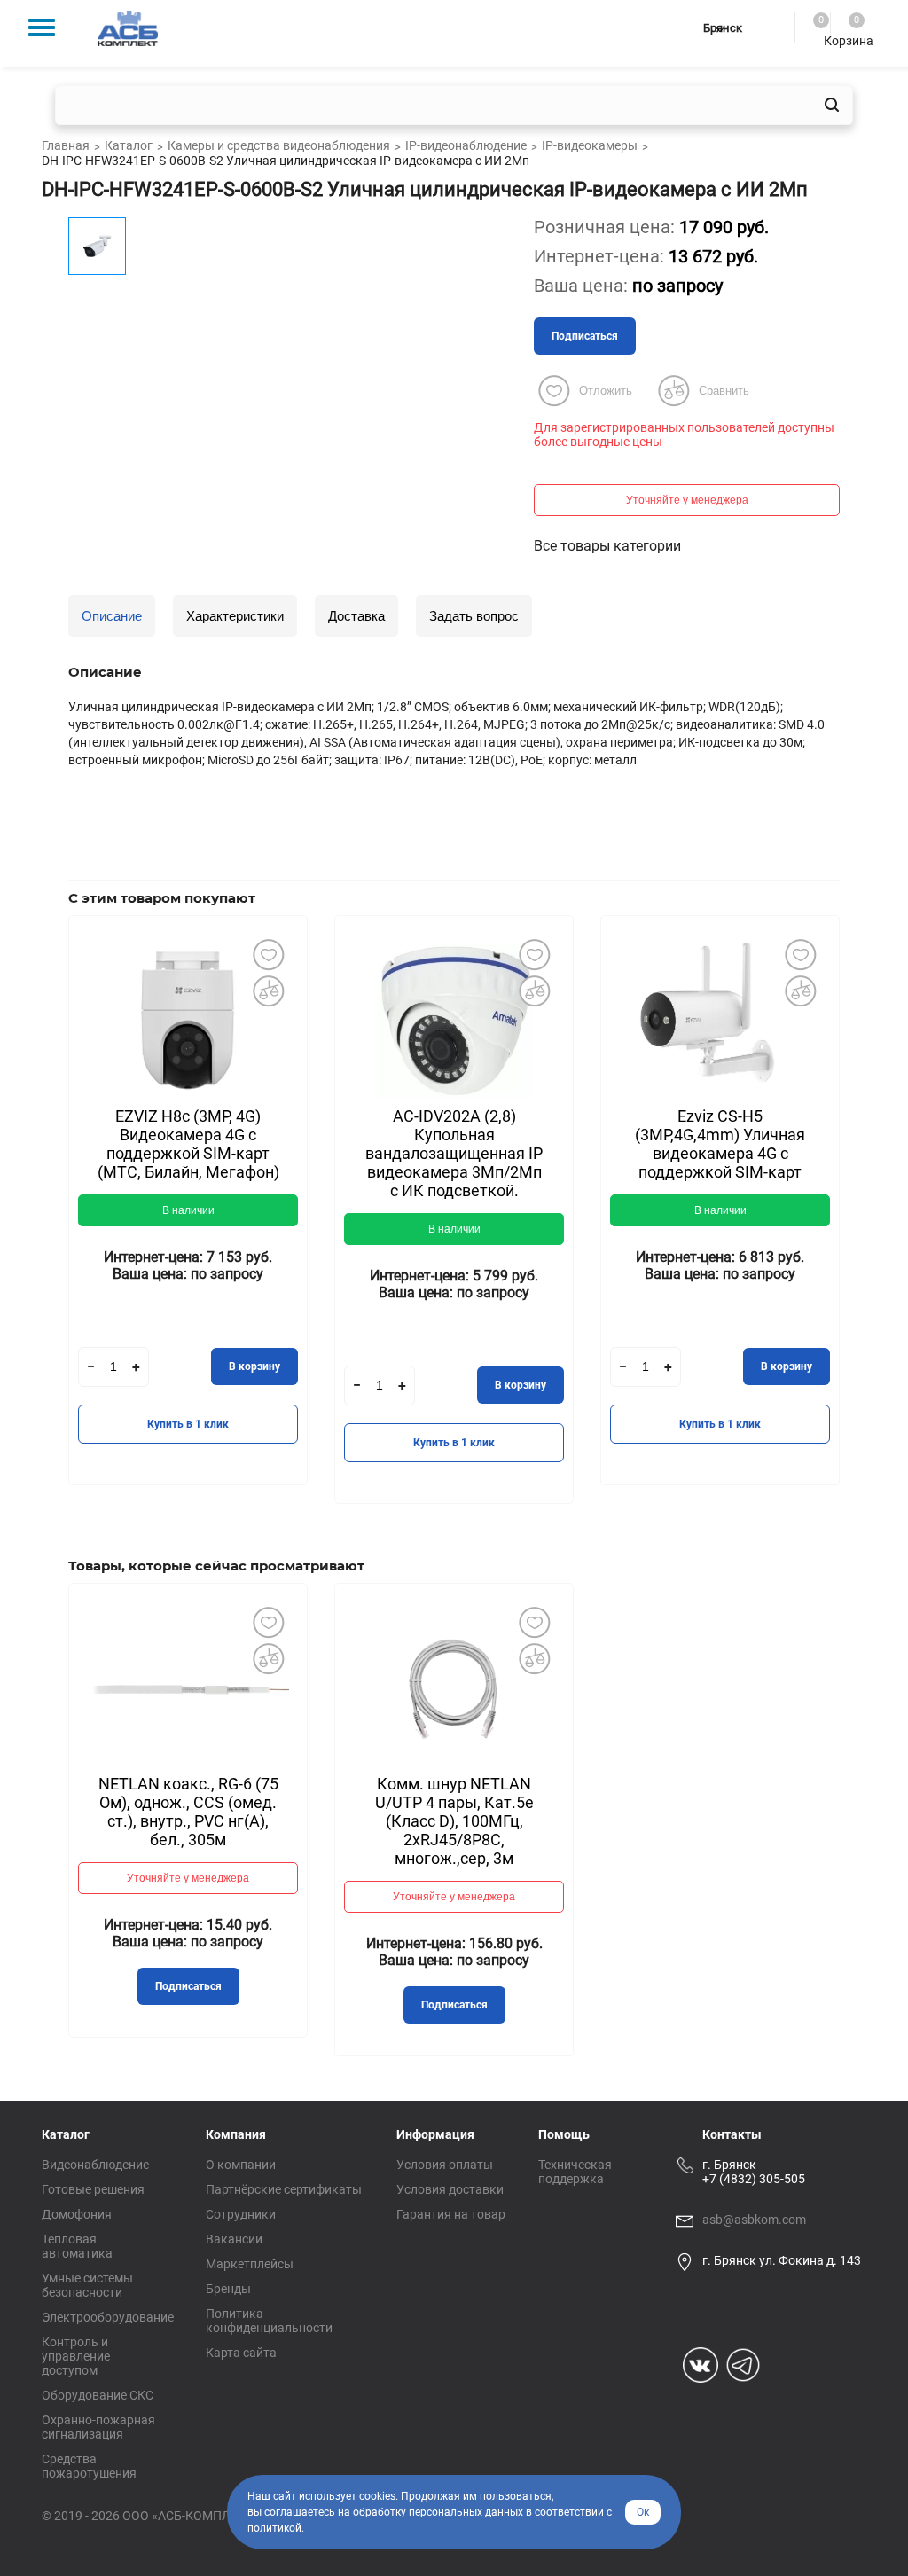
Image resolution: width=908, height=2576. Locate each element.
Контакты (732, 2134)
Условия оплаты (445, 2165)
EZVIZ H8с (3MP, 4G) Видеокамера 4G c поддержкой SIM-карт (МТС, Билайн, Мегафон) (188, 1144)
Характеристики (235, 616)
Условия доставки (450, 2189)
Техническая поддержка (575, 2172)
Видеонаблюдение (95, 2165)
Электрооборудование (108, 2317)
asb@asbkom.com (754, 2220)
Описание (112, 616)
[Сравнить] (268, 991)
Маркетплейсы (250, 2264)
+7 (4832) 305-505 (754, 2179)
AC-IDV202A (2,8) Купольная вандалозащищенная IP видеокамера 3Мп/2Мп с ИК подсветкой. (454, 1153)
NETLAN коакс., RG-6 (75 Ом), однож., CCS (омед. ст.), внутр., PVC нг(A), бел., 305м (188, 1812)
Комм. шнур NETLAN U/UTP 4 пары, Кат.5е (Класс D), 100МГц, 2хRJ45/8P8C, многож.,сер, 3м (454, 1821)
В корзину (254, 1366)
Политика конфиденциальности (269, 2321)
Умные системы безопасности (87, 2285)
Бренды (228, 2289)
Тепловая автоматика (77, 2246)
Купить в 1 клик (188, 1424)
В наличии (188, 1210)
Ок (643, 2512)
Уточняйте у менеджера (687, 500)
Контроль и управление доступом (76, 2356)
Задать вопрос (474, 616)
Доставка (356, 616)
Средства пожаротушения (89, 2466)
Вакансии (234, 2239)
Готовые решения (93, 2189)
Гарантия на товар (451, 2214)
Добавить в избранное (268, 955)
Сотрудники (241, 2214)
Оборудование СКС (98, 2395)
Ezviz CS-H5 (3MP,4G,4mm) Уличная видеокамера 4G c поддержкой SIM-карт (720, 1144)
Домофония (77, 2214)
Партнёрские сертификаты (284, 2189)
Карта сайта (241, 2353)
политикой (274, 2528)
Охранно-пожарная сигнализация (98, 2427)
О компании (241, 2165)
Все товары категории (607, 546)
